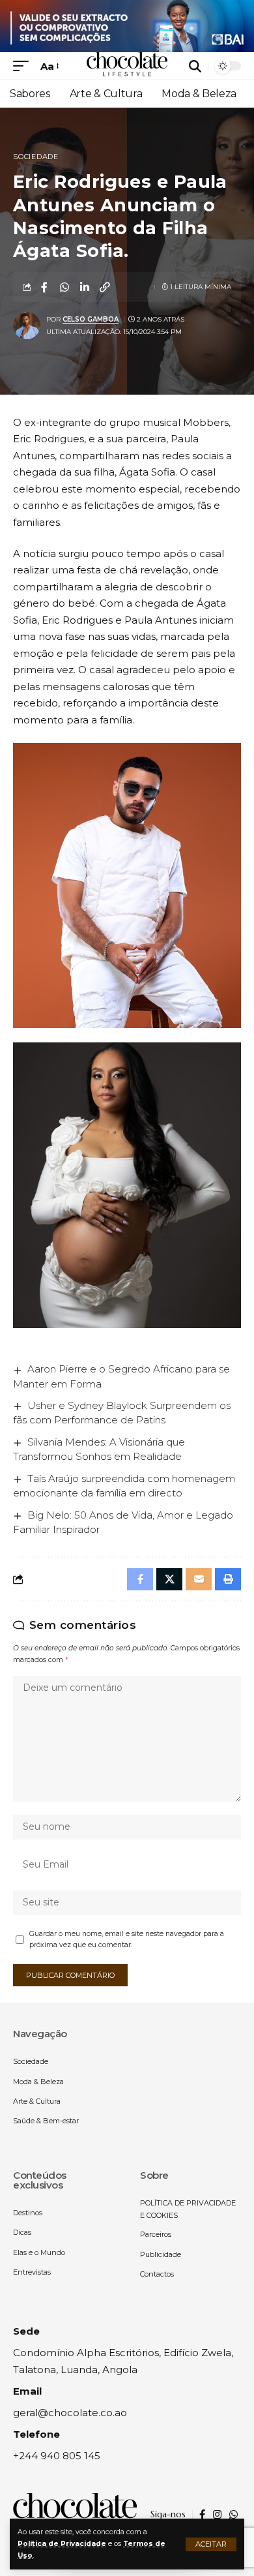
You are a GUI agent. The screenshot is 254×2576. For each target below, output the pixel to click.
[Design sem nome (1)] (127, 25)
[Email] (199, 1579)
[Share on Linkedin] (85, 287)
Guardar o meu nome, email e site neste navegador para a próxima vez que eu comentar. (127, 1940)
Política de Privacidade (62, 2544)
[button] (211, 2544)
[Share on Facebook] (44, 287)
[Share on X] (169, 1579)
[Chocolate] (127, 66)
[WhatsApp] (233, 2515)
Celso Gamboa (91, 319)
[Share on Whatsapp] (64, 287)
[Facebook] (202, 2515)
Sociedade (36, 157)
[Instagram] (217, 2515)
